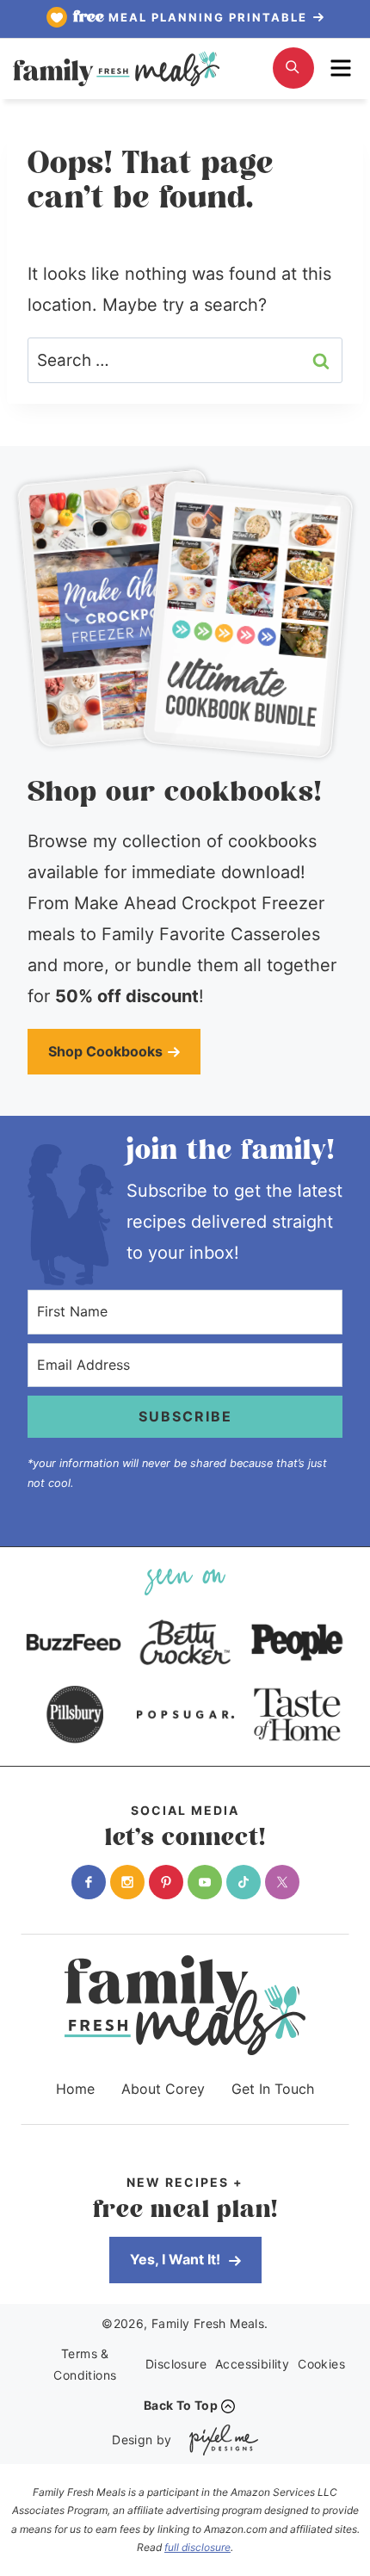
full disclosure (197, 2547)
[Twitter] (282, 1882)
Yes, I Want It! (177, 2259)
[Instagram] (127, 1882)
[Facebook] (89, 1882)
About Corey (163, 2089)
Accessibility (252, 2364)
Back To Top (181, 2405)
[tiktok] (244, 1882)
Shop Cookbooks (105, 1051)
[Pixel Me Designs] (219, 2440)
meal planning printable (192, 17)
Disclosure (176, 2364)
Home (75, 2089)
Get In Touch (273, 2089)
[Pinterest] (166, 1882)
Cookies (321, 2364)
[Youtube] (205, 1882)
